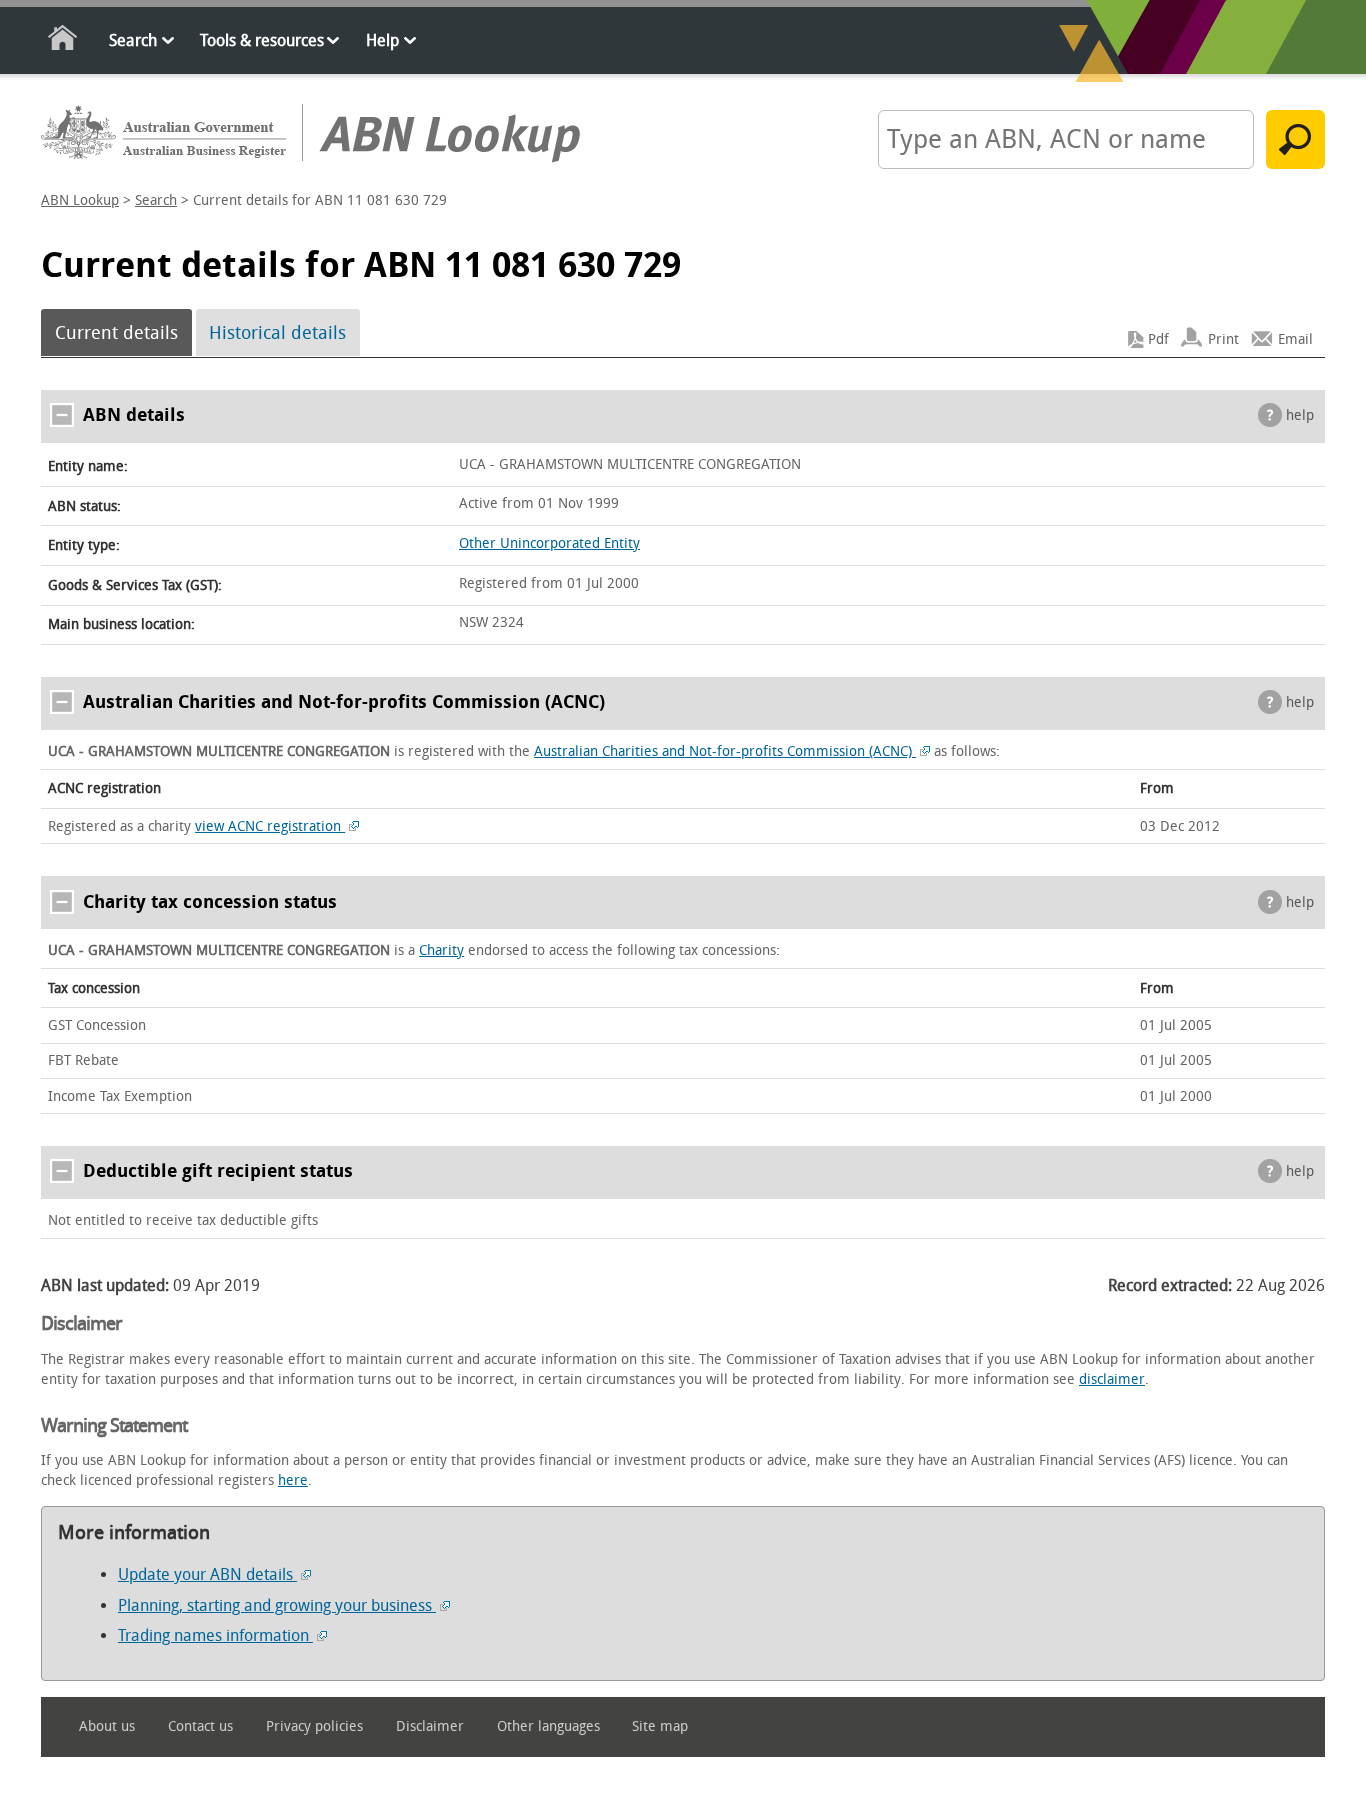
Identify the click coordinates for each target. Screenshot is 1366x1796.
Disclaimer (430, 1726)
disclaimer (1112, 1379)
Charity (441, 950)
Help (382, 40)
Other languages (548, 1726)
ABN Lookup (80, 200)
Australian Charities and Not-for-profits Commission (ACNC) (725, 751)
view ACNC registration (270, 826)
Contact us (200, 1726)
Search (133, 40)
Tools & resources (262, 40)
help (1300, 415)
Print (1223, 339)
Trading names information (215, 1635)
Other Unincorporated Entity (549, 543)
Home (63, 41)
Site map (660, 1726)
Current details (116, 333)
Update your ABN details (207, 1574)
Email (1295, 339)
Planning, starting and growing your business (277, 1605)
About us (107, 1726)
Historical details (277, 333)
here (293, 1480)
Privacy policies (314, 1726)
